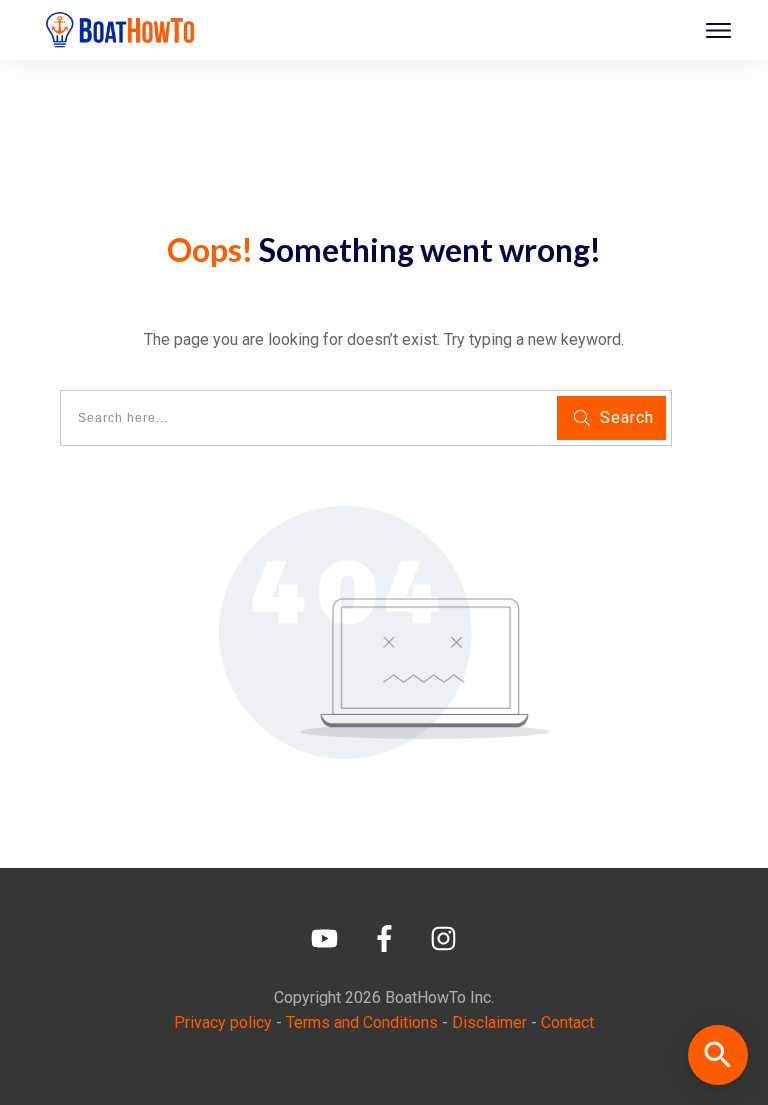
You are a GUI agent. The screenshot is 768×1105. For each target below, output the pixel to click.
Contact (567, 1022)
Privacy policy (223, 1022)
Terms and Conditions (362, 1022)
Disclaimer (489, 1022)
